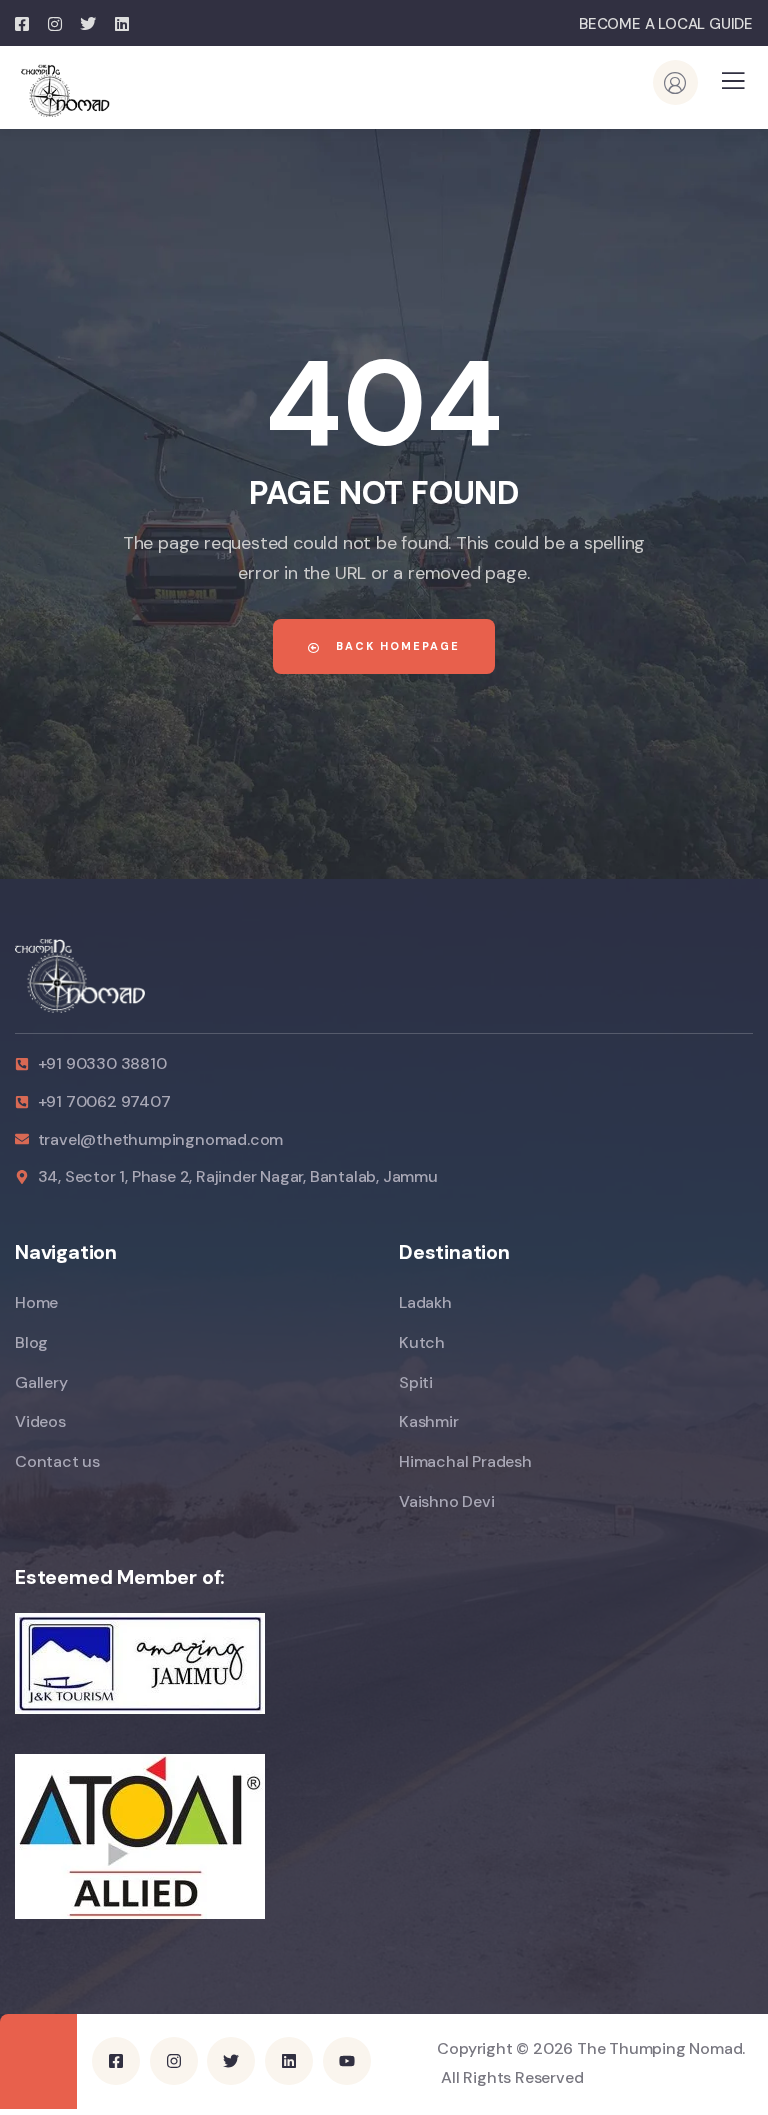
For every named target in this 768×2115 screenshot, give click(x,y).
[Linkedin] (289, 2061)
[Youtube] (347, 2061)
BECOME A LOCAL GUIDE (666, 24)
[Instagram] (174, 2061)
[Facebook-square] (116, 2061)
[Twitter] (231, 2061)
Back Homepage (395, 646)
